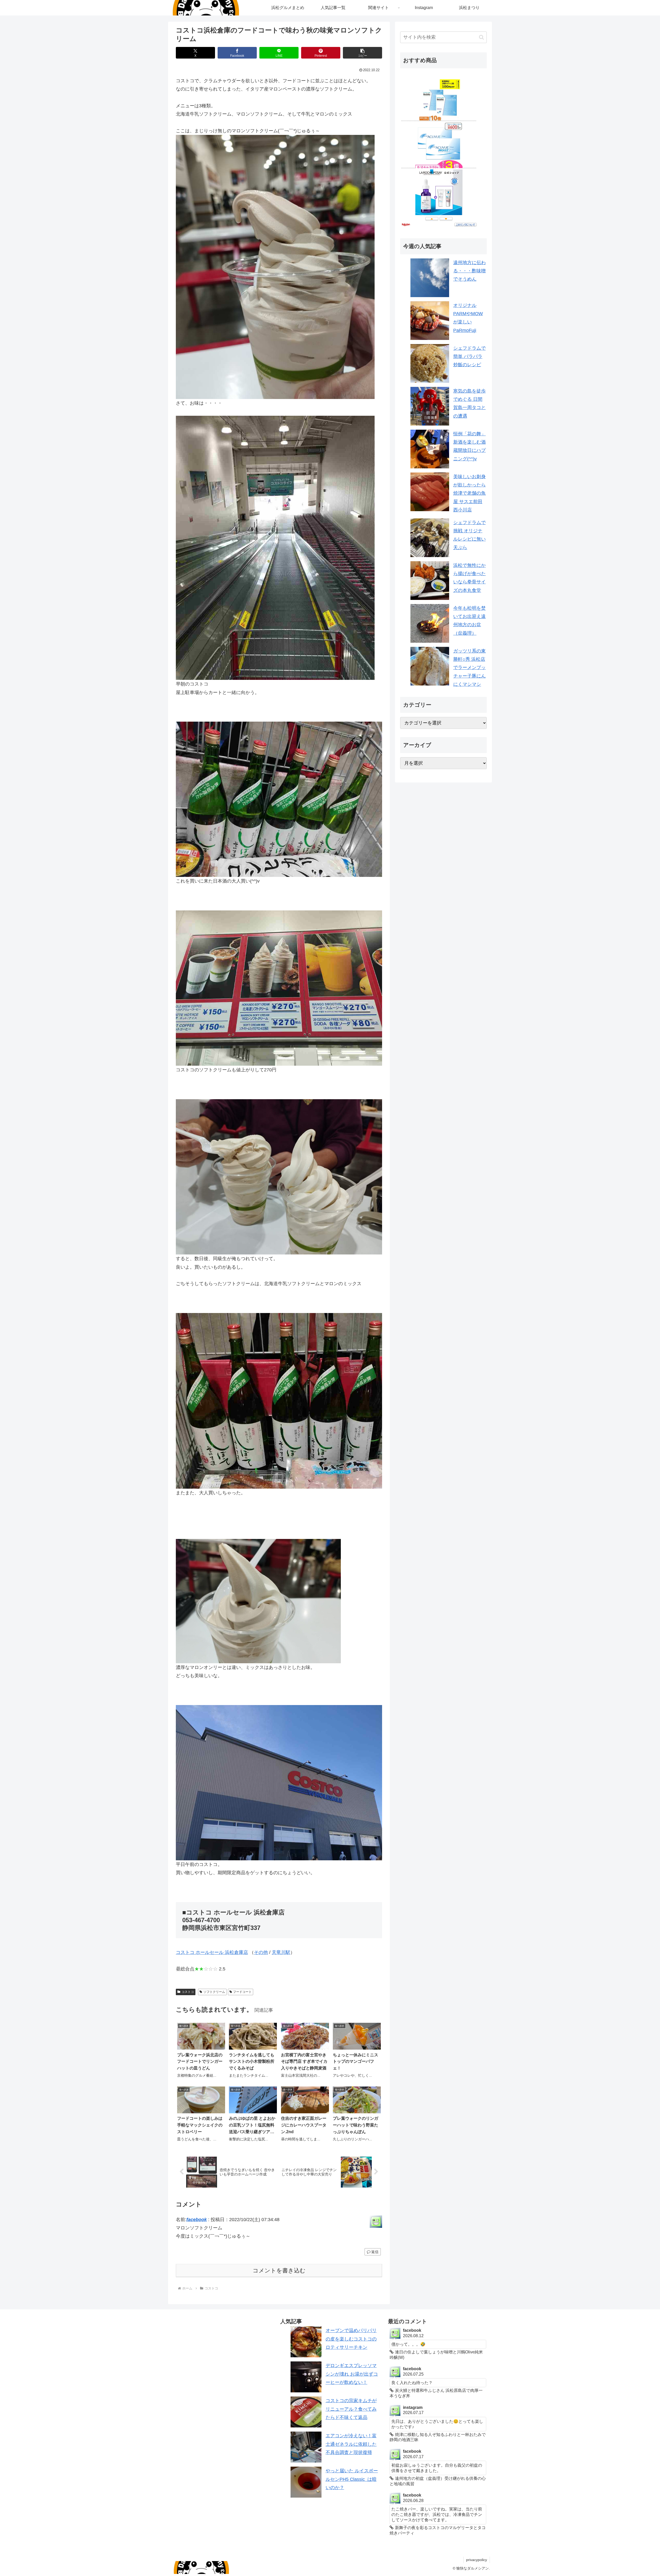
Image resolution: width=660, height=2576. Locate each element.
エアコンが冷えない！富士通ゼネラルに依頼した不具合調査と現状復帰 (351, 2444)
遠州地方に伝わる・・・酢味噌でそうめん (469, 271)
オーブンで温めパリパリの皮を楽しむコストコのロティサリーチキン (351, 2339)
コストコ (188, 1992)
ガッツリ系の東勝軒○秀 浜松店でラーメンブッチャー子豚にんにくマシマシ (469, 668)
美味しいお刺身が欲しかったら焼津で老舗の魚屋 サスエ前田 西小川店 (469, 493)
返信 (375, 2252)
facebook (197, 2220)
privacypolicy (477, 2560)
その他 (261, 1952)
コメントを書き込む (279, 2271)
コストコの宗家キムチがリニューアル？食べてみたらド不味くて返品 (351, 2409)
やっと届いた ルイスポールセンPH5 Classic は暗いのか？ (352, 2479)
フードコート (242, 1992)
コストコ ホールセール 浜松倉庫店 (212, 1952)
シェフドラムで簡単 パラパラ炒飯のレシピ (469, 357)
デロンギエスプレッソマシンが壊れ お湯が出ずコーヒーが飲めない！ (352, 2374)
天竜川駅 (281, 1952)
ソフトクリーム (214, 1992)
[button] (362, 53)
